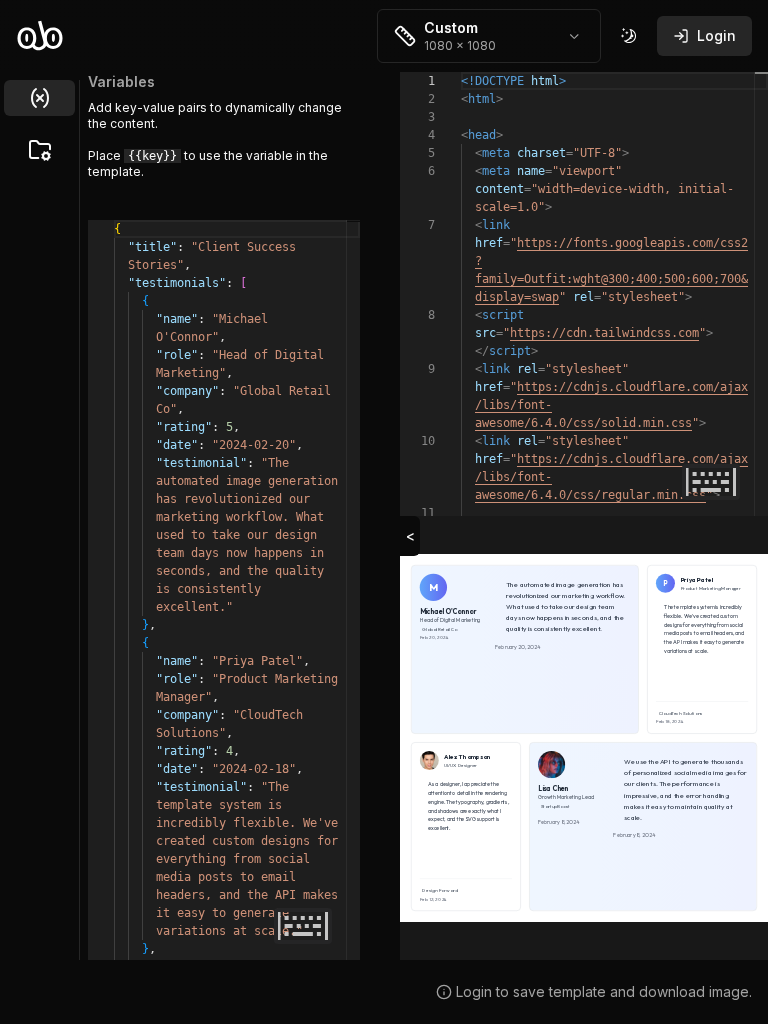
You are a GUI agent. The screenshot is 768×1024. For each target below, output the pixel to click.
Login (716, 35)
